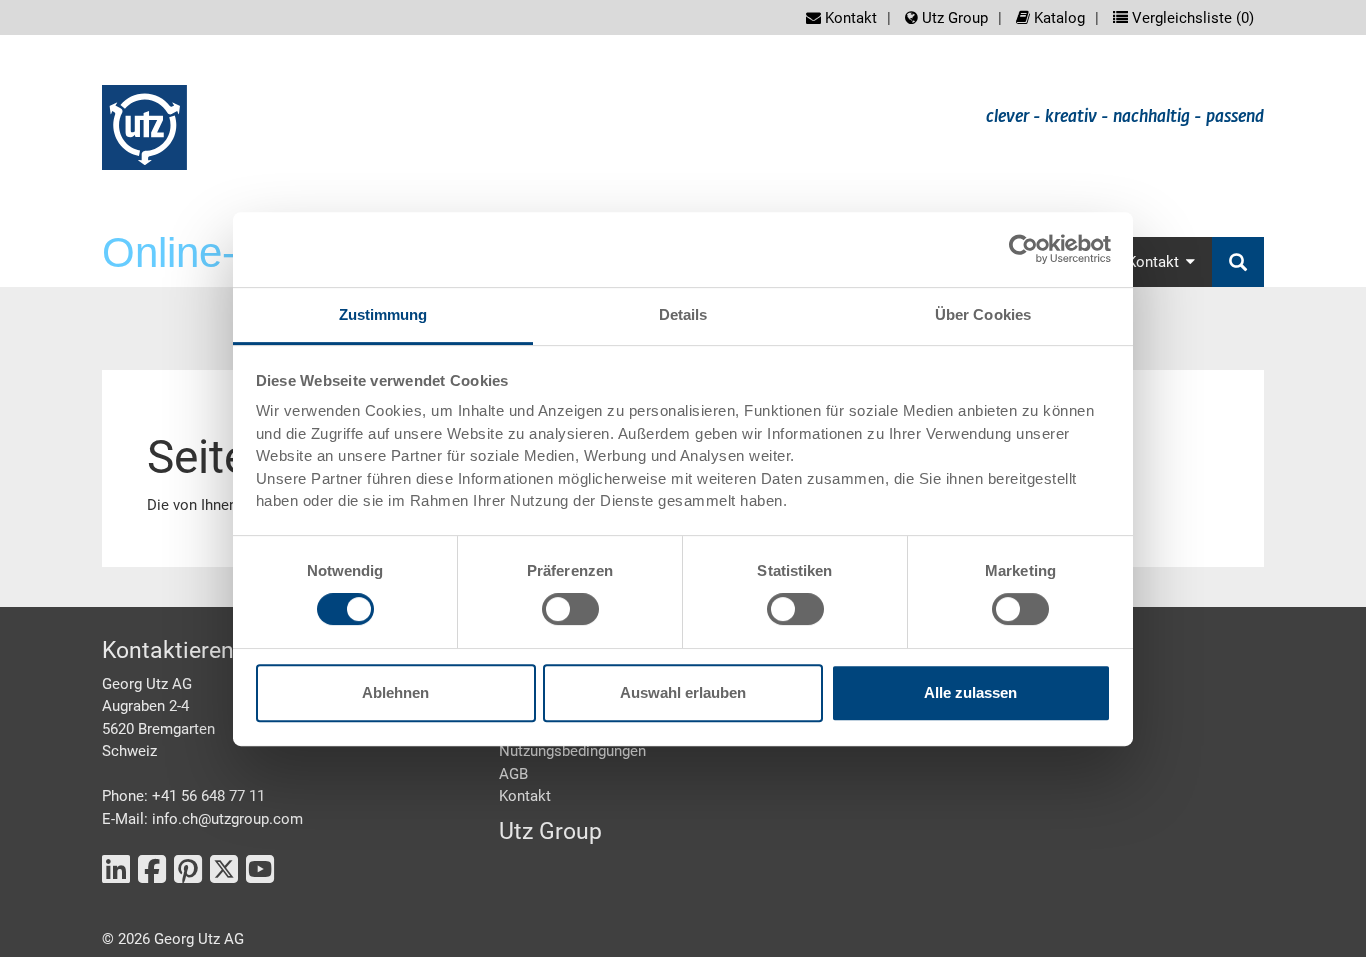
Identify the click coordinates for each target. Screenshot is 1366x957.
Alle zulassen (970, 692)
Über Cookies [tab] (983, 314)
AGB (513, 774)
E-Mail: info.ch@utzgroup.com (202, 819)
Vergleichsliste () (1191, 18)
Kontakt (849, 18)
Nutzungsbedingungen (572, 751)
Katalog (1057, 18)
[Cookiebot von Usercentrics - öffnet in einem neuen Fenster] (1023, 249)
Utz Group (953, 18)
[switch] (570, 609)
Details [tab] (683, 314)
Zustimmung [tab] (383, 314)
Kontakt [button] (1153, 262)
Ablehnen (395, 692)
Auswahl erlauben (683, 692)
